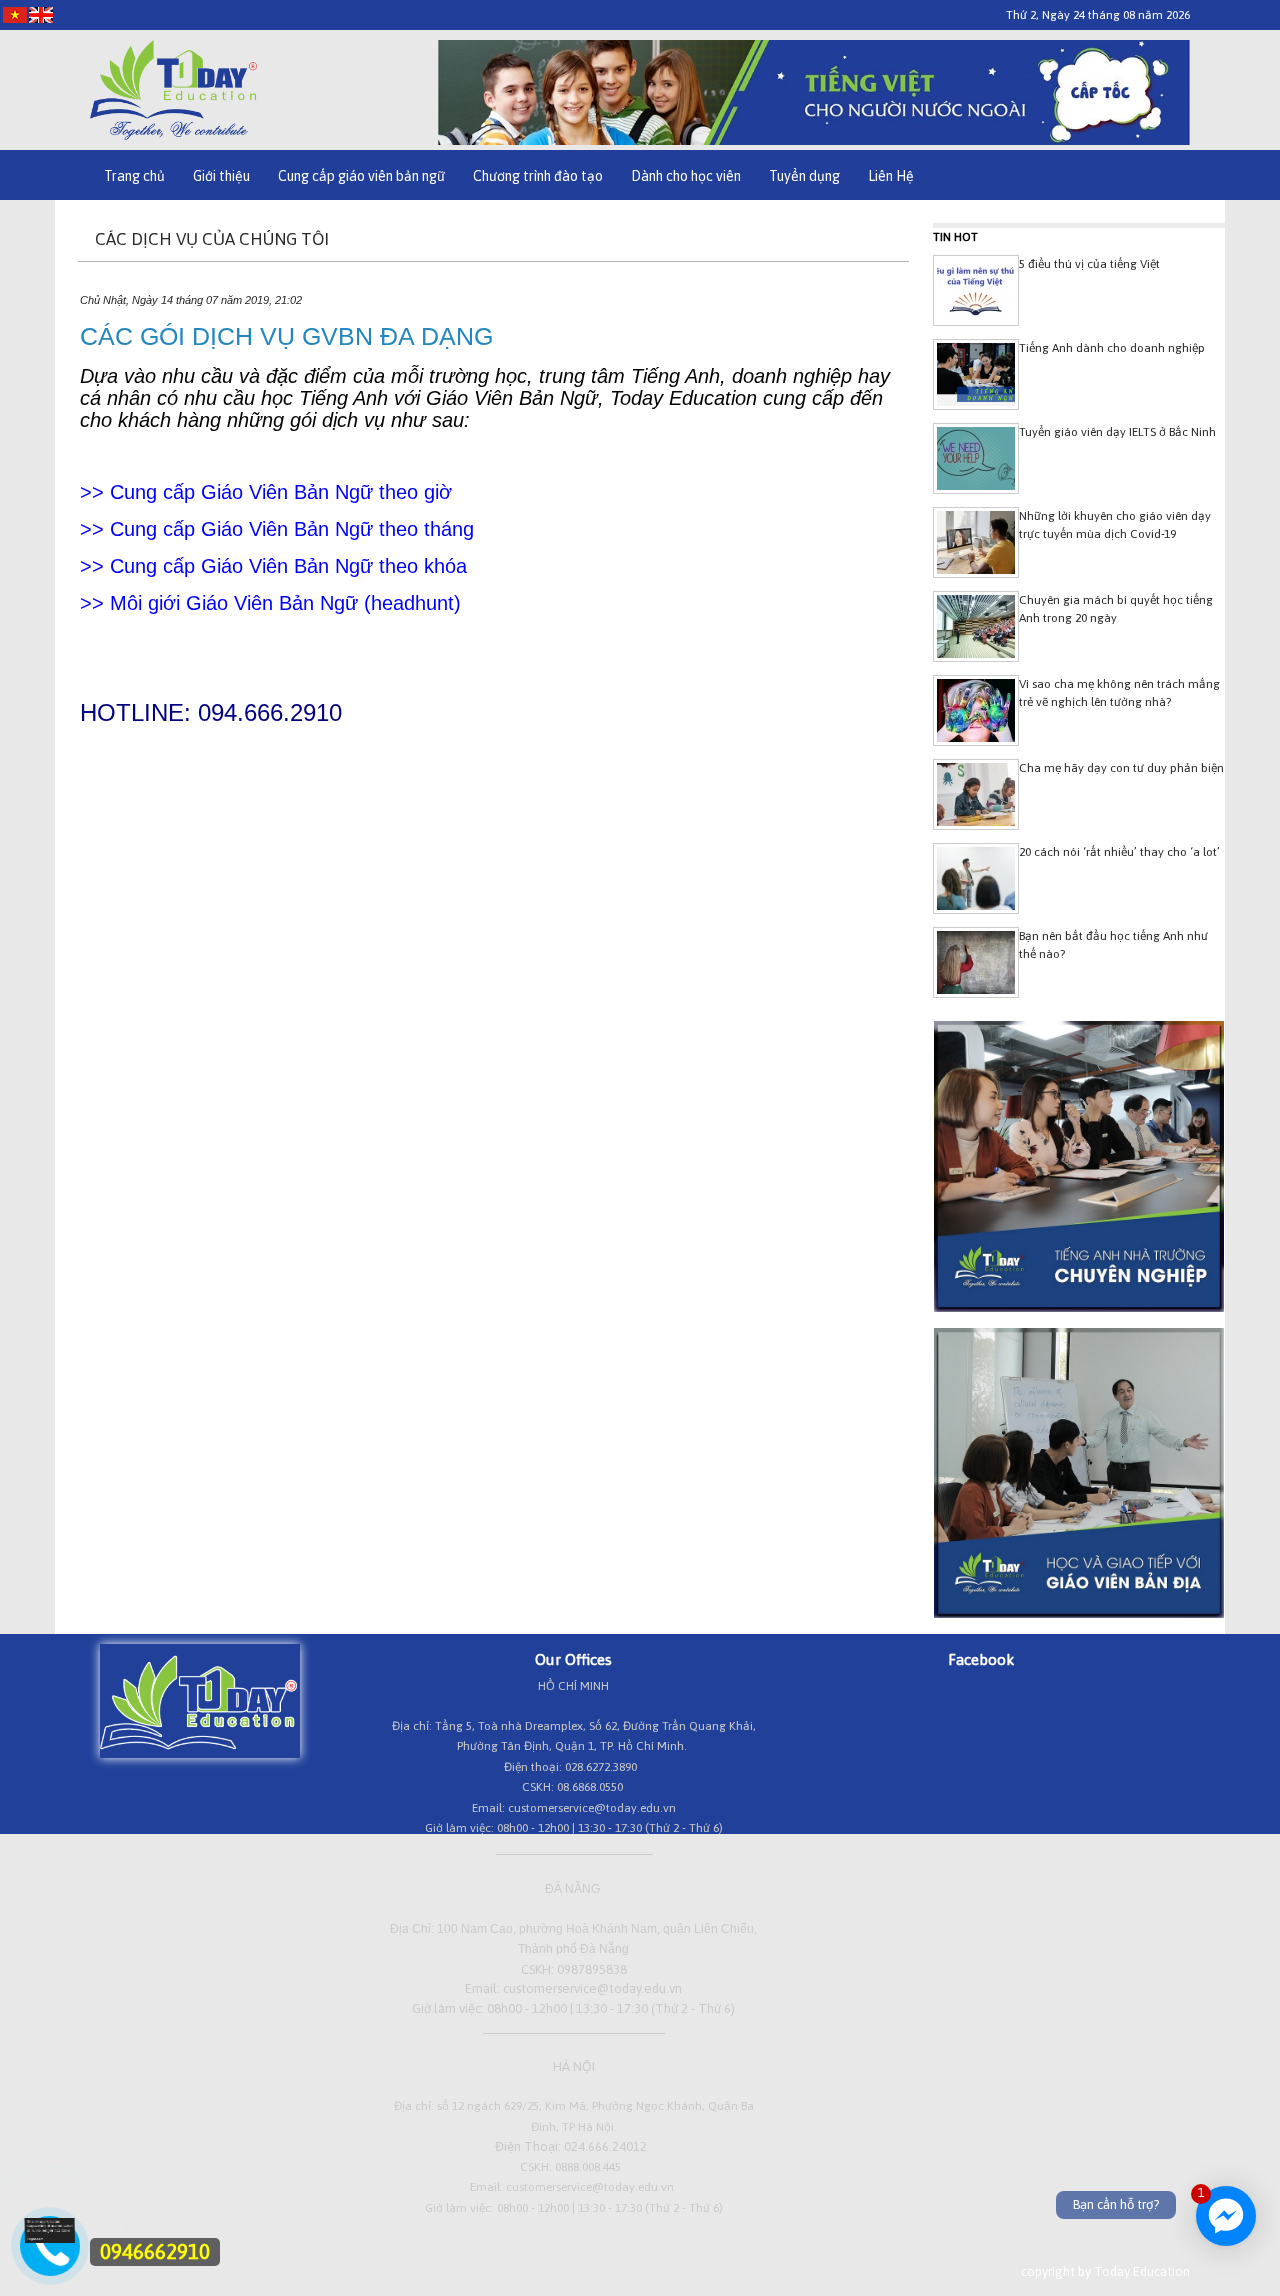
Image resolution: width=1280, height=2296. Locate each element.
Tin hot (955, 237)
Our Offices (573, 1659)
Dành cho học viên (686, 176)
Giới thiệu (221, 176)
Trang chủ (134, 176)
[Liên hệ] (50, 2238)
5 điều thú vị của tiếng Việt (1089, 264)
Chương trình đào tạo (538, 176)
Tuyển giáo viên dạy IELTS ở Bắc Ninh (1117, 432)
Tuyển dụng (804, 176)
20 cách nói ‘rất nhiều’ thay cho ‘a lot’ (1119, 852)
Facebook (981, 1659)
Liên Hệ (891, 176)
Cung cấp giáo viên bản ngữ (361, 176)
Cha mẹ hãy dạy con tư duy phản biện (1121, 768)
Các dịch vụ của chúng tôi (212, 239)
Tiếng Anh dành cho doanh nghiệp (1112, 348)
